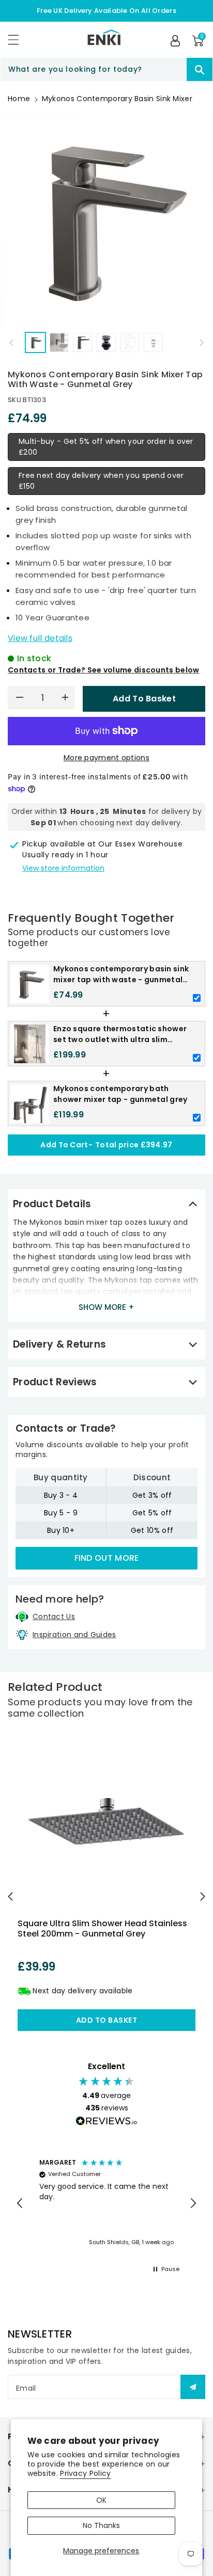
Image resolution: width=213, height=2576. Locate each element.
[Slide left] (11, 343)
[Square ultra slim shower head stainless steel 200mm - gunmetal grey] (106, 1822)
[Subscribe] (193, 2387)
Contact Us (54, 1617)
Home (19, 99)
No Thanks (101, 2525)
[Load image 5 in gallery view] (130, 342)
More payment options (106, 758)
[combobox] (106, 69)
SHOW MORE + (106, 1307)
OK (101, 2500)
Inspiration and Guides (74, 1635)
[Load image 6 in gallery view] (153, 342)
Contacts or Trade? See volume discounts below (104, 670)
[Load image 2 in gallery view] (59, 342)
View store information (63, 868)
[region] (106, 2203)
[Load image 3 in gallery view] (82, 342)
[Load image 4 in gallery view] (106, 342)
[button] (18, 39)
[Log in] (175, 41)
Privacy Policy (85, 2473)
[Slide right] (202, 343)
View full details (40, 638)
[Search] (200, 69)
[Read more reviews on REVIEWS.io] (106, 2122)
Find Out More (107, 1558)
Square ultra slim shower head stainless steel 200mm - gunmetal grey (102, 1928)
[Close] (169, 70)
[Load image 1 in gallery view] (35, 342)
